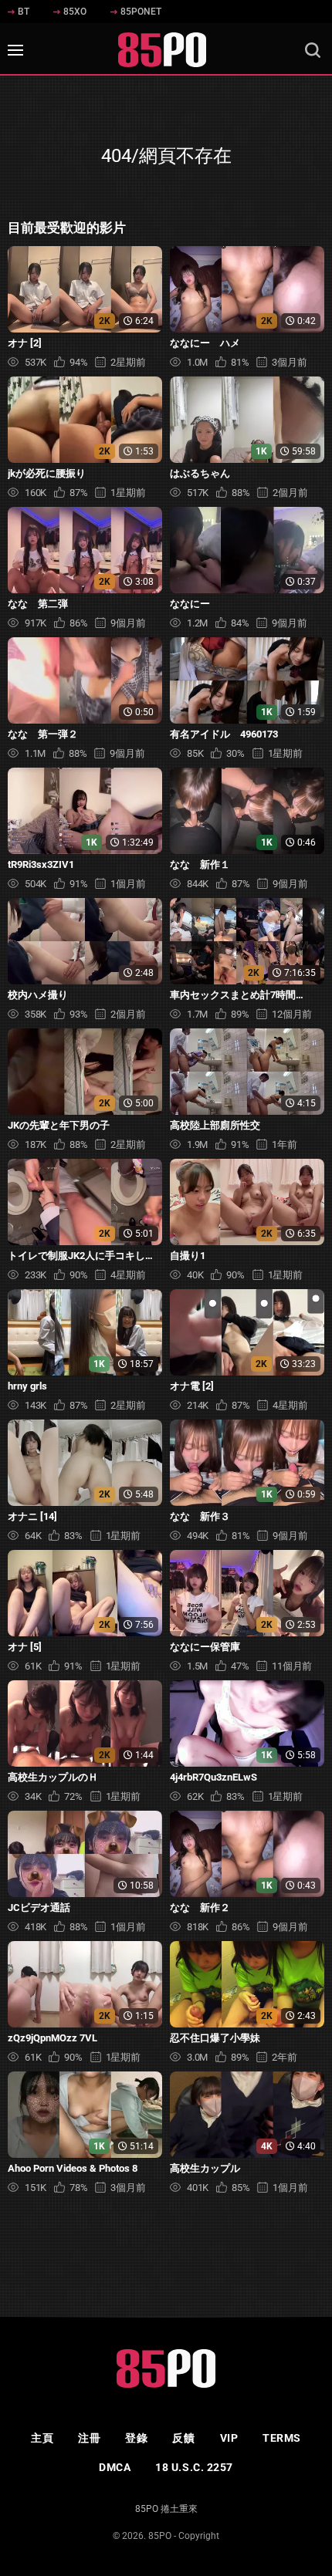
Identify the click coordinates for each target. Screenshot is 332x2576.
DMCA (115, 2467)
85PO (160, 2536)
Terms (282, 2438)
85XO (75, 12)
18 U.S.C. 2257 (194, 2467)
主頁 (42, 2438)
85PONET (141, 12)
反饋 (183, 2438)
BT (24, 12)
